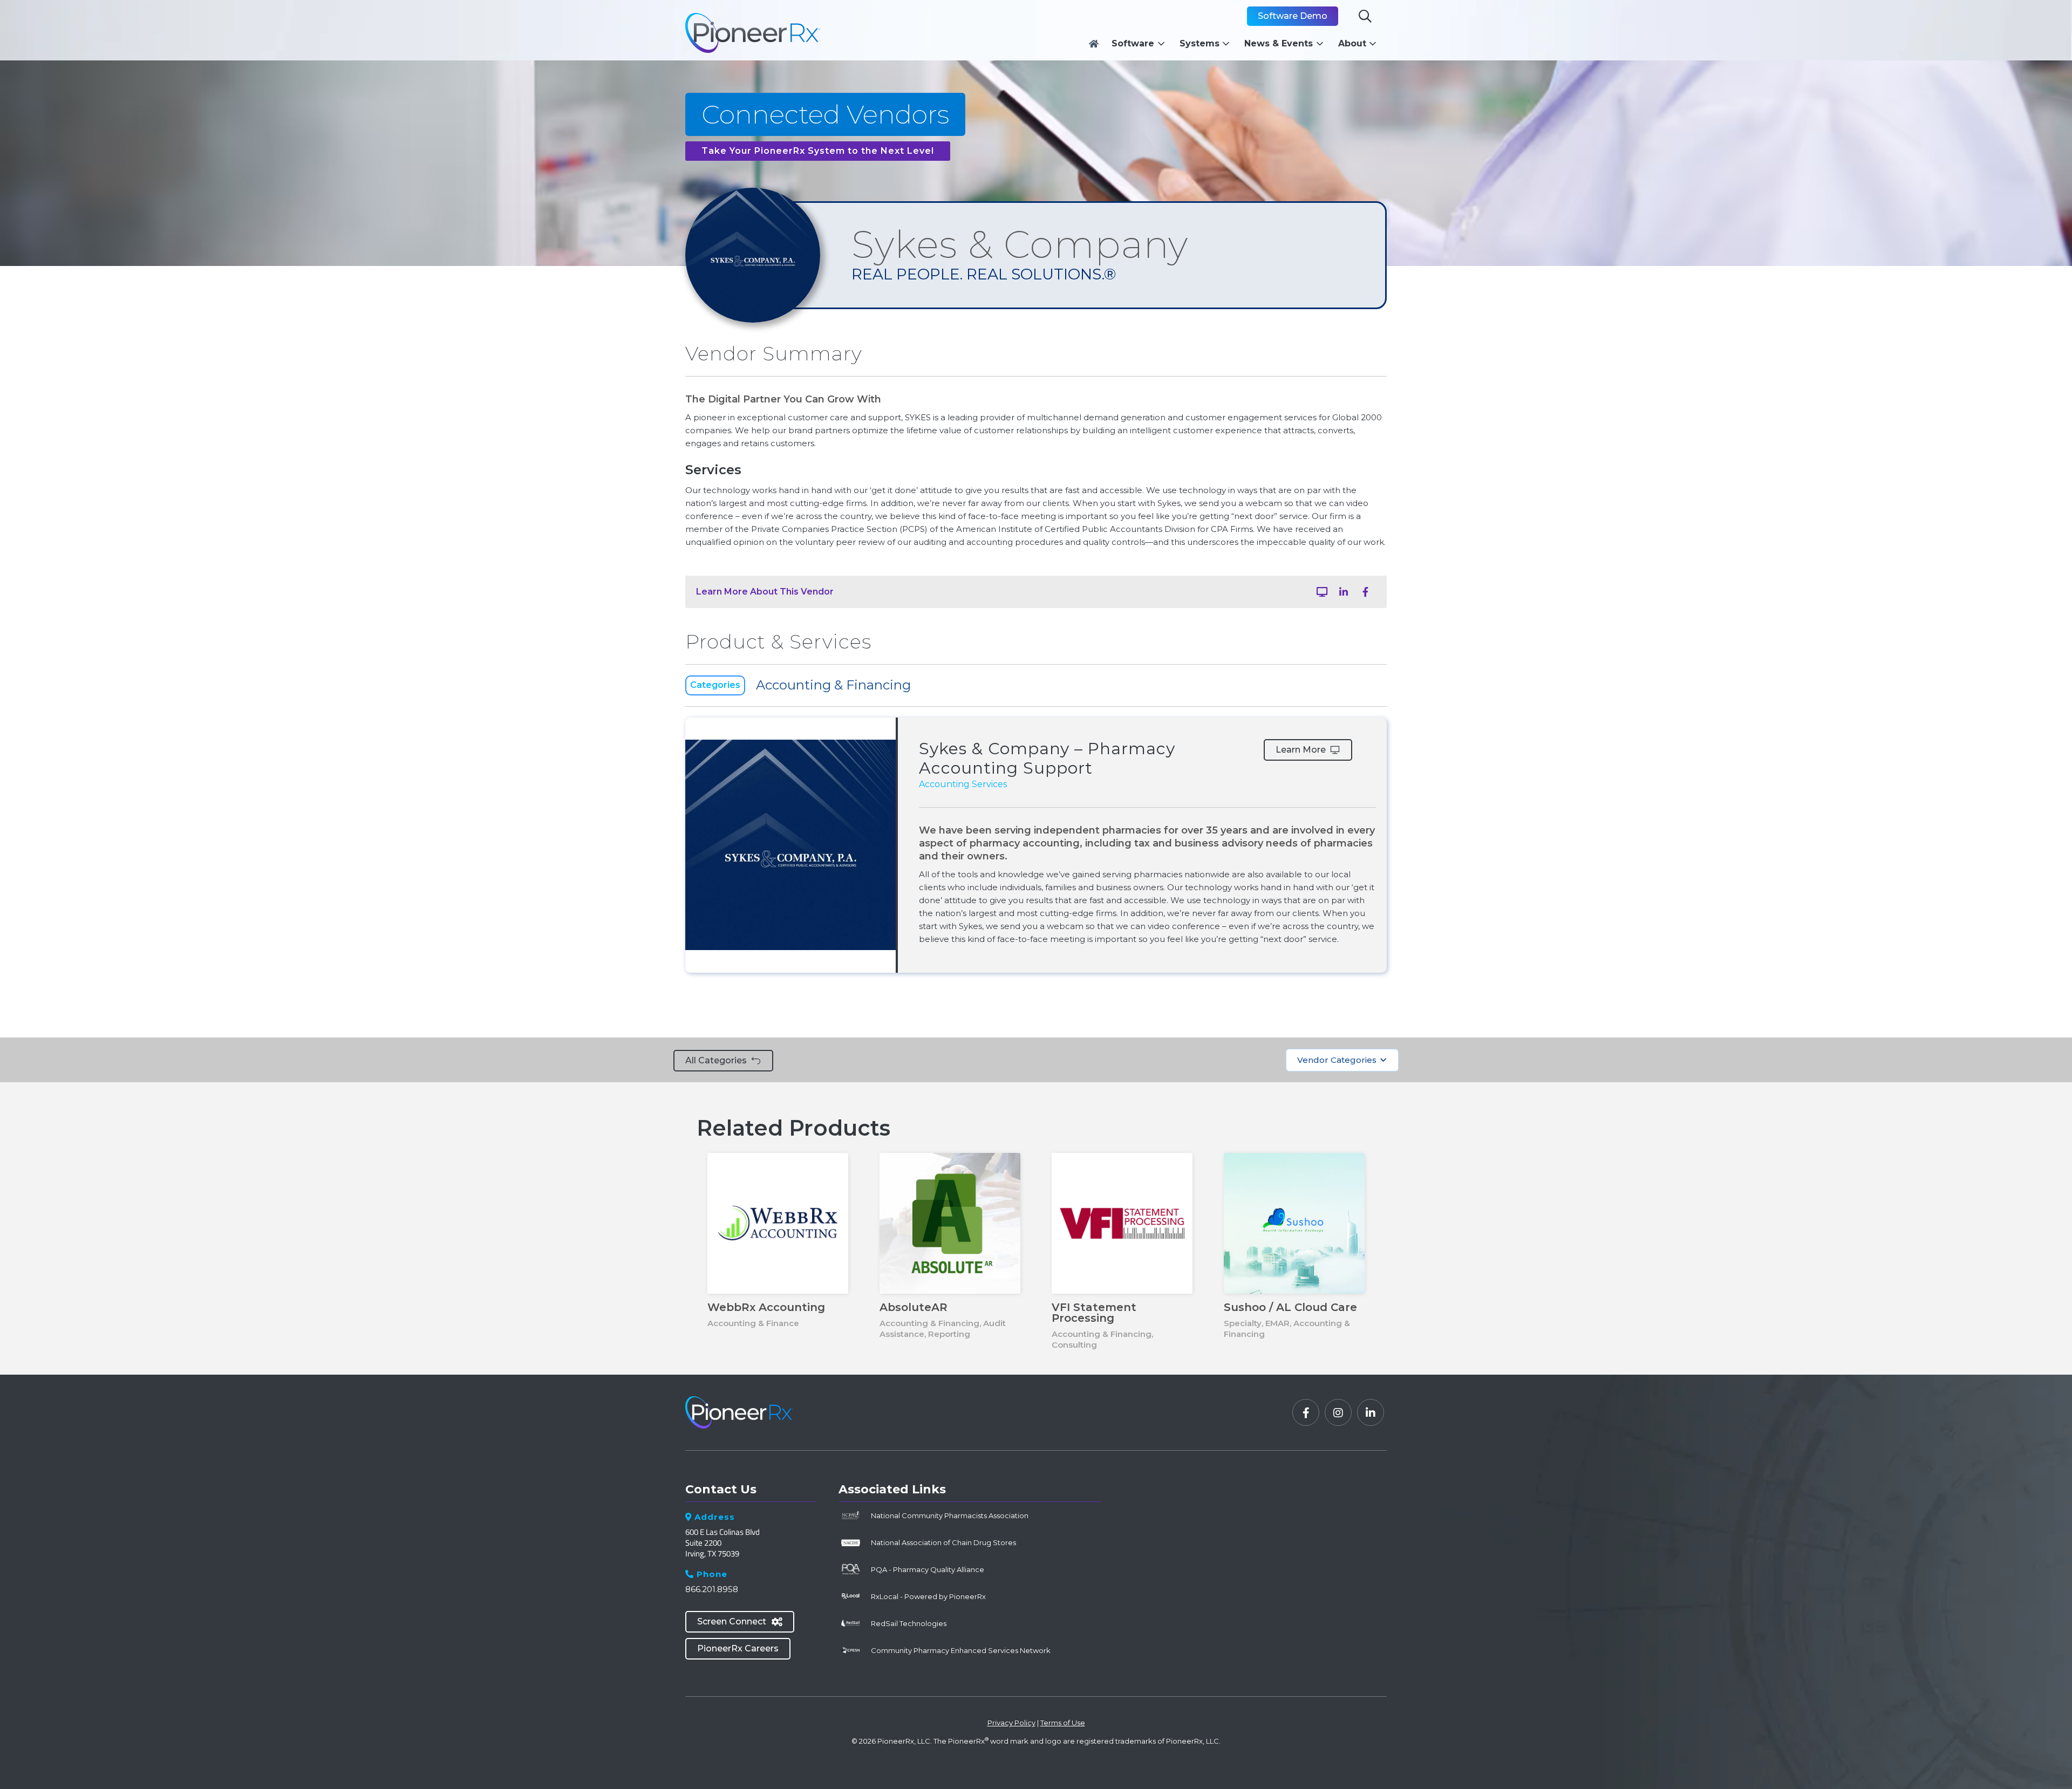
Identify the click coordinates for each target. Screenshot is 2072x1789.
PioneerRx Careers (738, 1648)
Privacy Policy (1011, 1723)
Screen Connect (740, 1621)
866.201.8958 (712, 1589)
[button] (1141, 44)
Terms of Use (1063, 1723)
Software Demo (1293, 16)
